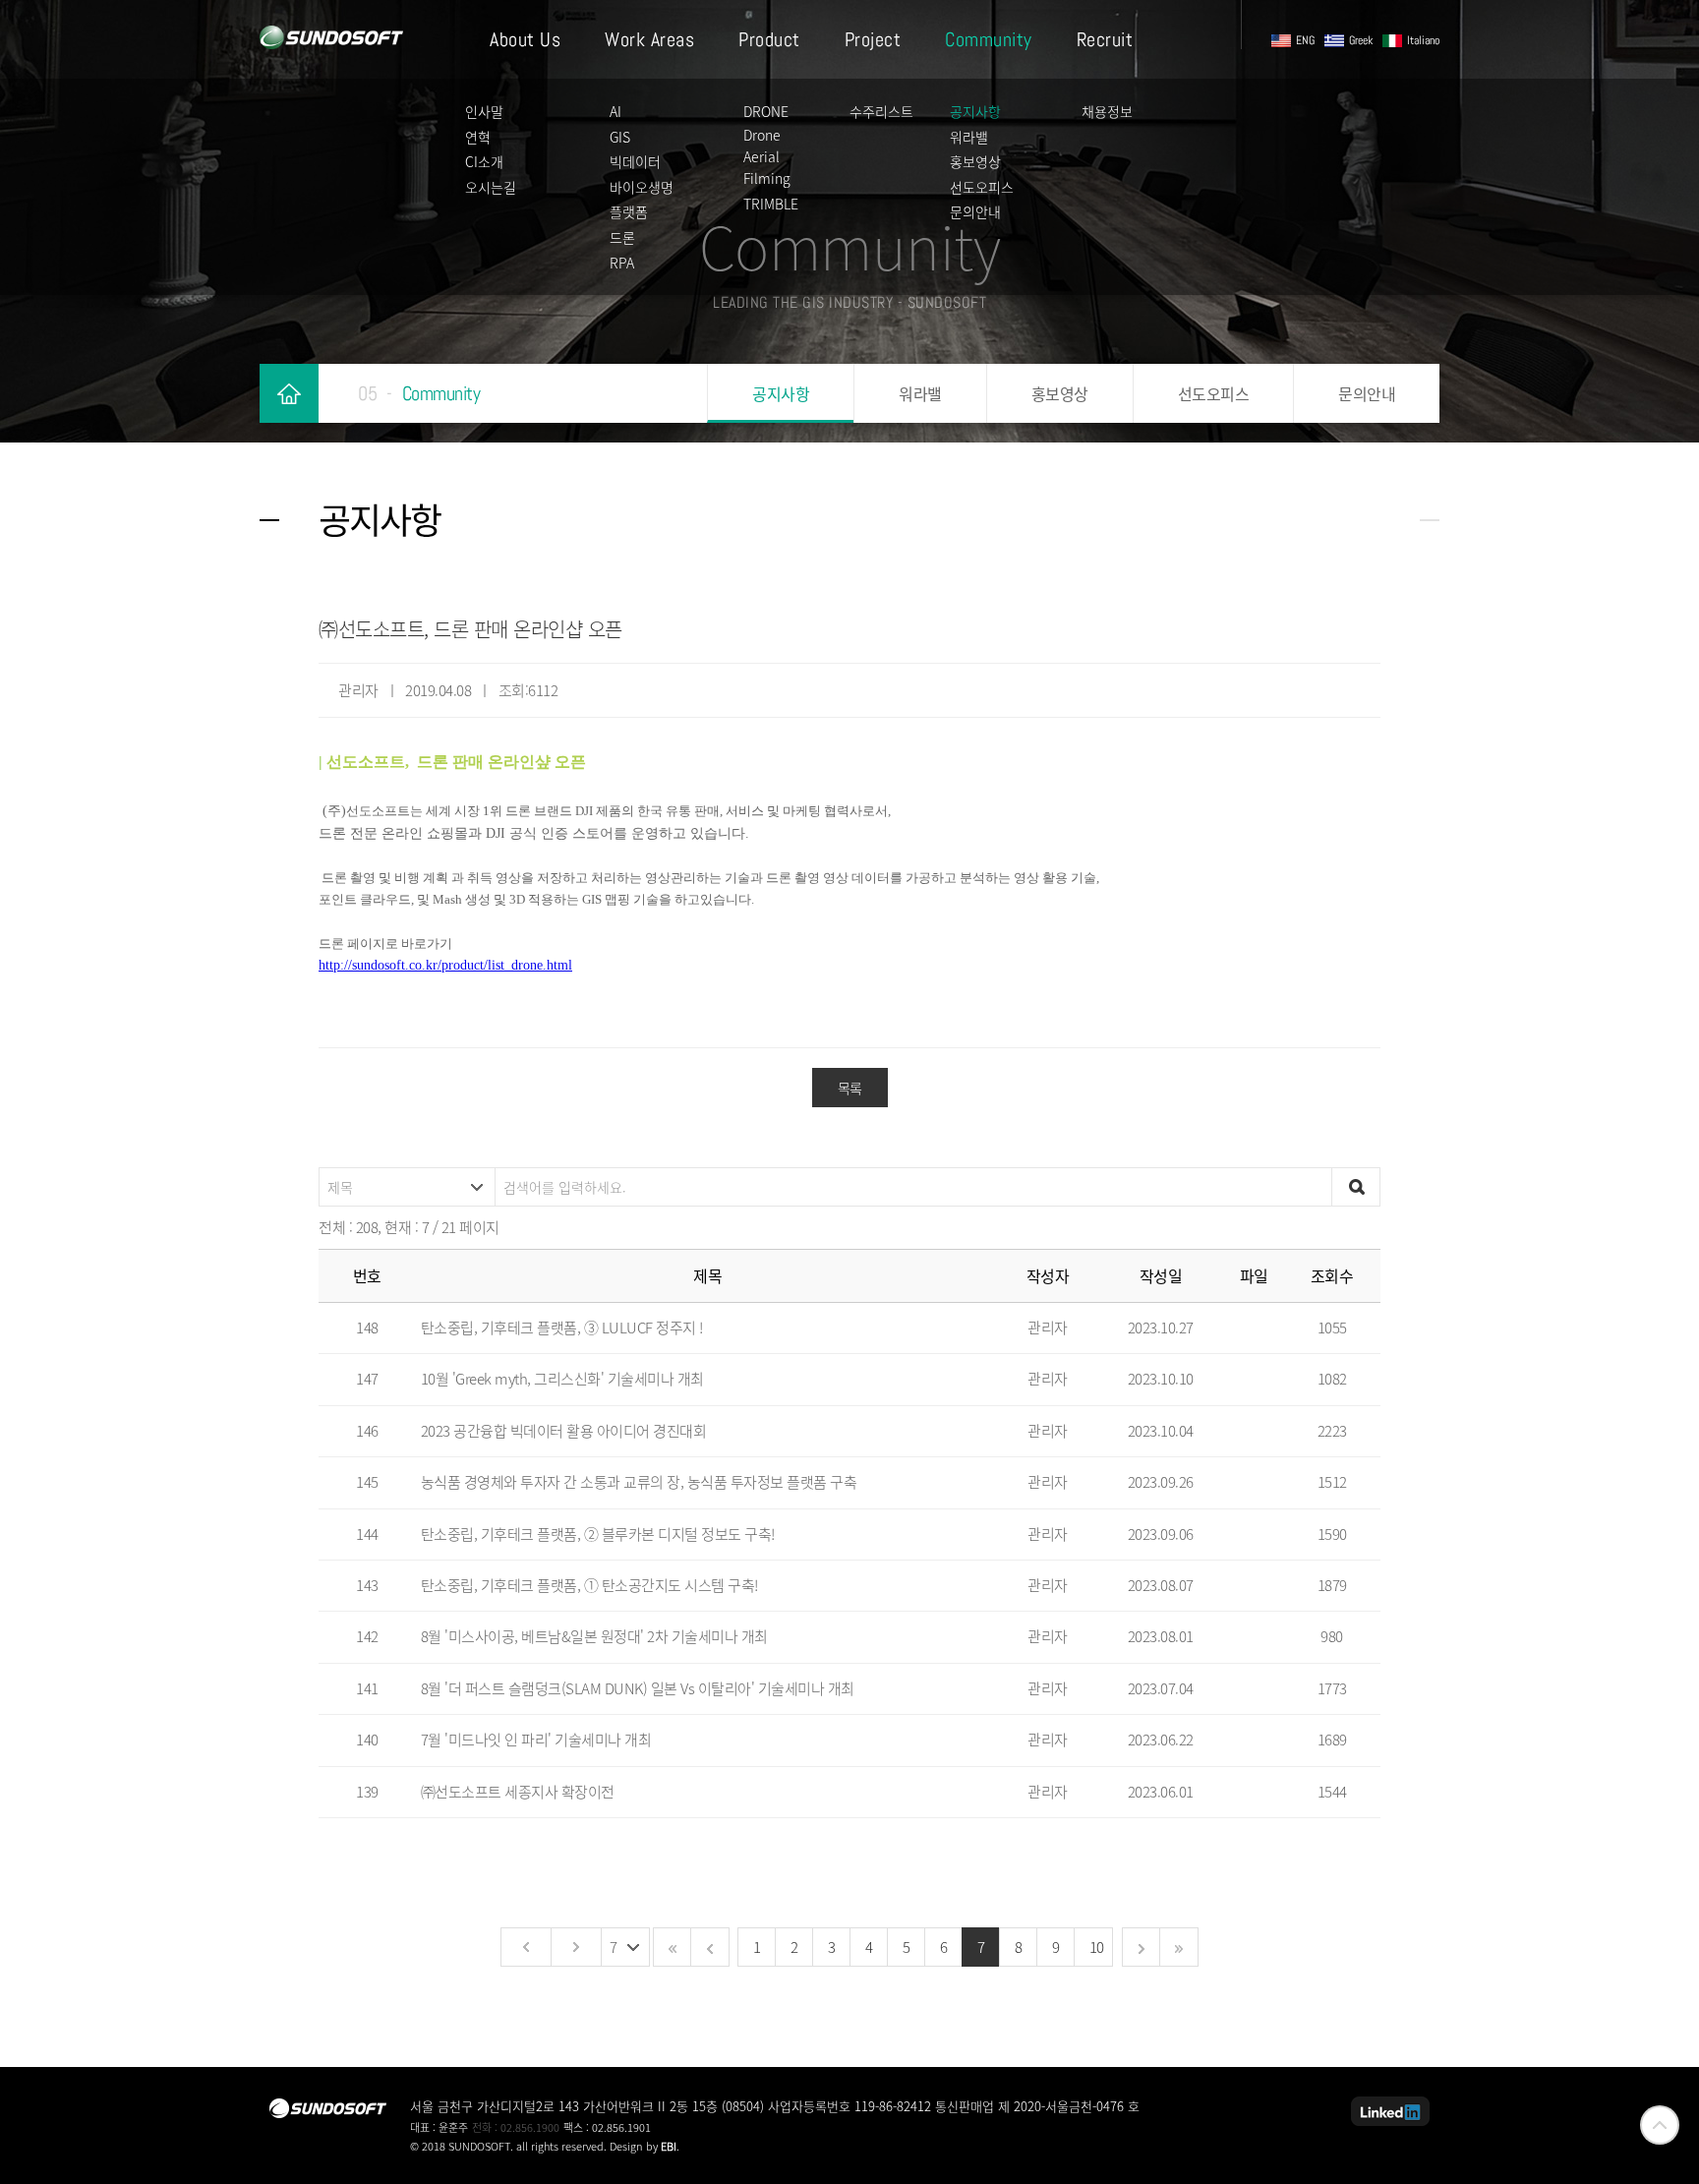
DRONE (766, 111)
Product (769, 39)
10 (1097, 1947)
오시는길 (491, 187)
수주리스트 (881, 111)
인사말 (484, 111)
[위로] (1660, 2125)
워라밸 (969, 137)
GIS (620, 137)
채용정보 (1107, 111)
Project (873, 39)
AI (615, 111)
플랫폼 (629, 211)
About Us (525, 39)
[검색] (1356, 1187)
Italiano (1423, 41)
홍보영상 (975, 161)
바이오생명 (642, 187)
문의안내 (975, 211)
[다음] (576, 1947)
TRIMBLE (771, 204)
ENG (1305, 41)
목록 (850, 1088)
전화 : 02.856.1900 (516, 2127)
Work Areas (649, 39)
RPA (622, 263)
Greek (1361, 41)
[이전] (526, 1947)
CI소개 (484, 161)
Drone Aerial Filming (767, 157)
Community (989, 39)
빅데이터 (635, 161)
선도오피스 (982, 187)
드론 (622, 237)
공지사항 (975, 111)
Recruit (1105, 39)
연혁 (478, 137)
